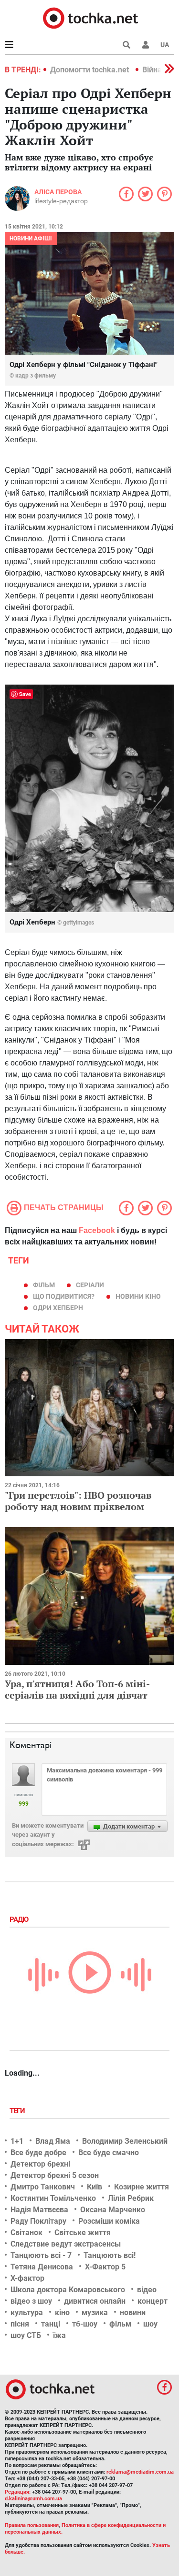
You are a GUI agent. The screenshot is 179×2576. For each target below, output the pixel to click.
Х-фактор (27, 2278)
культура (27, 2312)
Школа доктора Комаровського (68, 2290)
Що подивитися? (64, 1296)
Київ (95, 2187)
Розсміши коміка (109, 2221)
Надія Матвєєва (39, 2210)
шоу (150, 2324)
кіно (62, 2312)
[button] (146, 45)
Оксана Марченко (113, 2210)
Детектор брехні (40, 2164)
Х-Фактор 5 (105, 2267)
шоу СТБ (26, 2335)
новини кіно (138, 1296)
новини (133, 2312)
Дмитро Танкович (43, 2187)
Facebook (97, 1230)
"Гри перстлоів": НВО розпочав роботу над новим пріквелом (78, 1501)
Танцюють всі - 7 (41, 2255)
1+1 (17, 2141)
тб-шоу (85, 2324)
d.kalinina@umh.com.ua (33, 2499)
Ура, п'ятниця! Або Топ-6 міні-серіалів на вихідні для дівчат (77, 1689)
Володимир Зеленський (125, 2141)
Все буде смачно (109, 2153)
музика (95, 2312)
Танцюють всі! (110, 2255)
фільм (44, 1285)
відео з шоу (31, 2301)
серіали (90, 1285)
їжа (59, 2335)
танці (51, 2324)
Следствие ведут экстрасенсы (66, 2244)
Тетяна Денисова (42, 2267)
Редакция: (18, 2492)
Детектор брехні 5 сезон (55, 2175)
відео (147, 2290)
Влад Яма (53, 2141)
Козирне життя (142, 2187)
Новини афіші (31, 239)
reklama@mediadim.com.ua (140, 2472)
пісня (20, 2324)
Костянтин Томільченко (53, 2198)
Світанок (26, 2233)
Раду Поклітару (38, 2221)
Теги (18, 2111)
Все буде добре (38, 2153)
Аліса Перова (58, 192)
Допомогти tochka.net (90, 70)
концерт (153, 2301)
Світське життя (83, 2233)
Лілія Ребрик (131, 2198)
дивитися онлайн (95, 2301)
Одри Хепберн (58, 1308)
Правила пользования (32, 2525)
